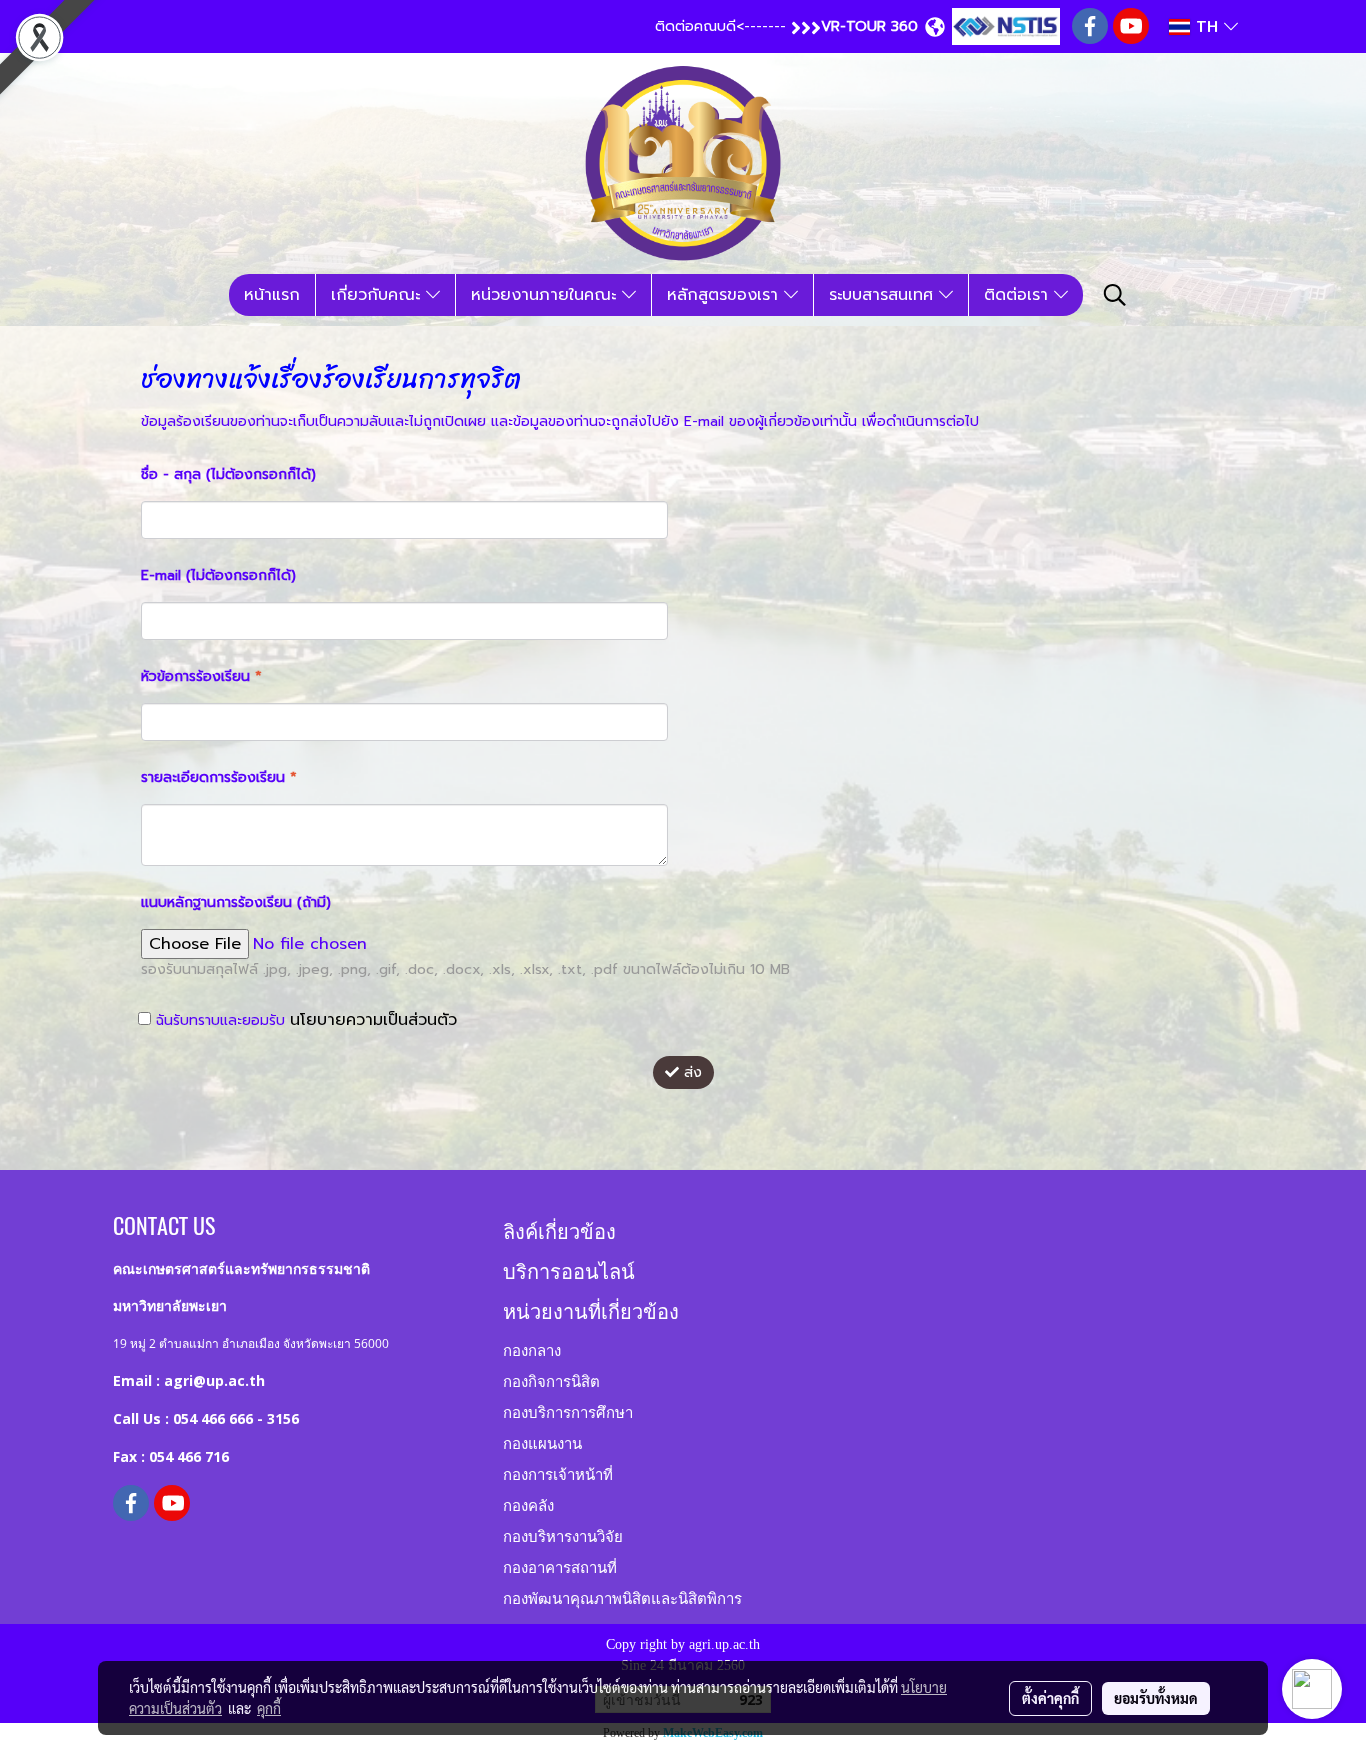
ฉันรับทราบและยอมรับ (304, 1020)
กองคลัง (528, 1504)
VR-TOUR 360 (869, 26)
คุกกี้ (269, 1708)
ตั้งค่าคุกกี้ (1050, 1698)
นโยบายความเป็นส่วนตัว (373, 1020)
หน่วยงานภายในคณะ (546, 295)
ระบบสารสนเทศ (884, 295)
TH (1207, 26)
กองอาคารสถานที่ (560, 1566)
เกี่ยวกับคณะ (378, 295)
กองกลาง (532, 1349)
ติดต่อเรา (1019, 295)
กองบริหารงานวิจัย (563, 1535)
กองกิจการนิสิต (551, 1380)
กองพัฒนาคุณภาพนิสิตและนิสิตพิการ (622, 1597)
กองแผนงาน (542, 1442)
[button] (1115, 295)
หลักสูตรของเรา (725, 295)
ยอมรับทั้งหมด (1156, 1698)
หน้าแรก (272, 295)
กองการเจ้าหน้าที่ (558, 1473)
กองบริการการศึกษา (568, 1411)
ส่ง (690, 1072)
